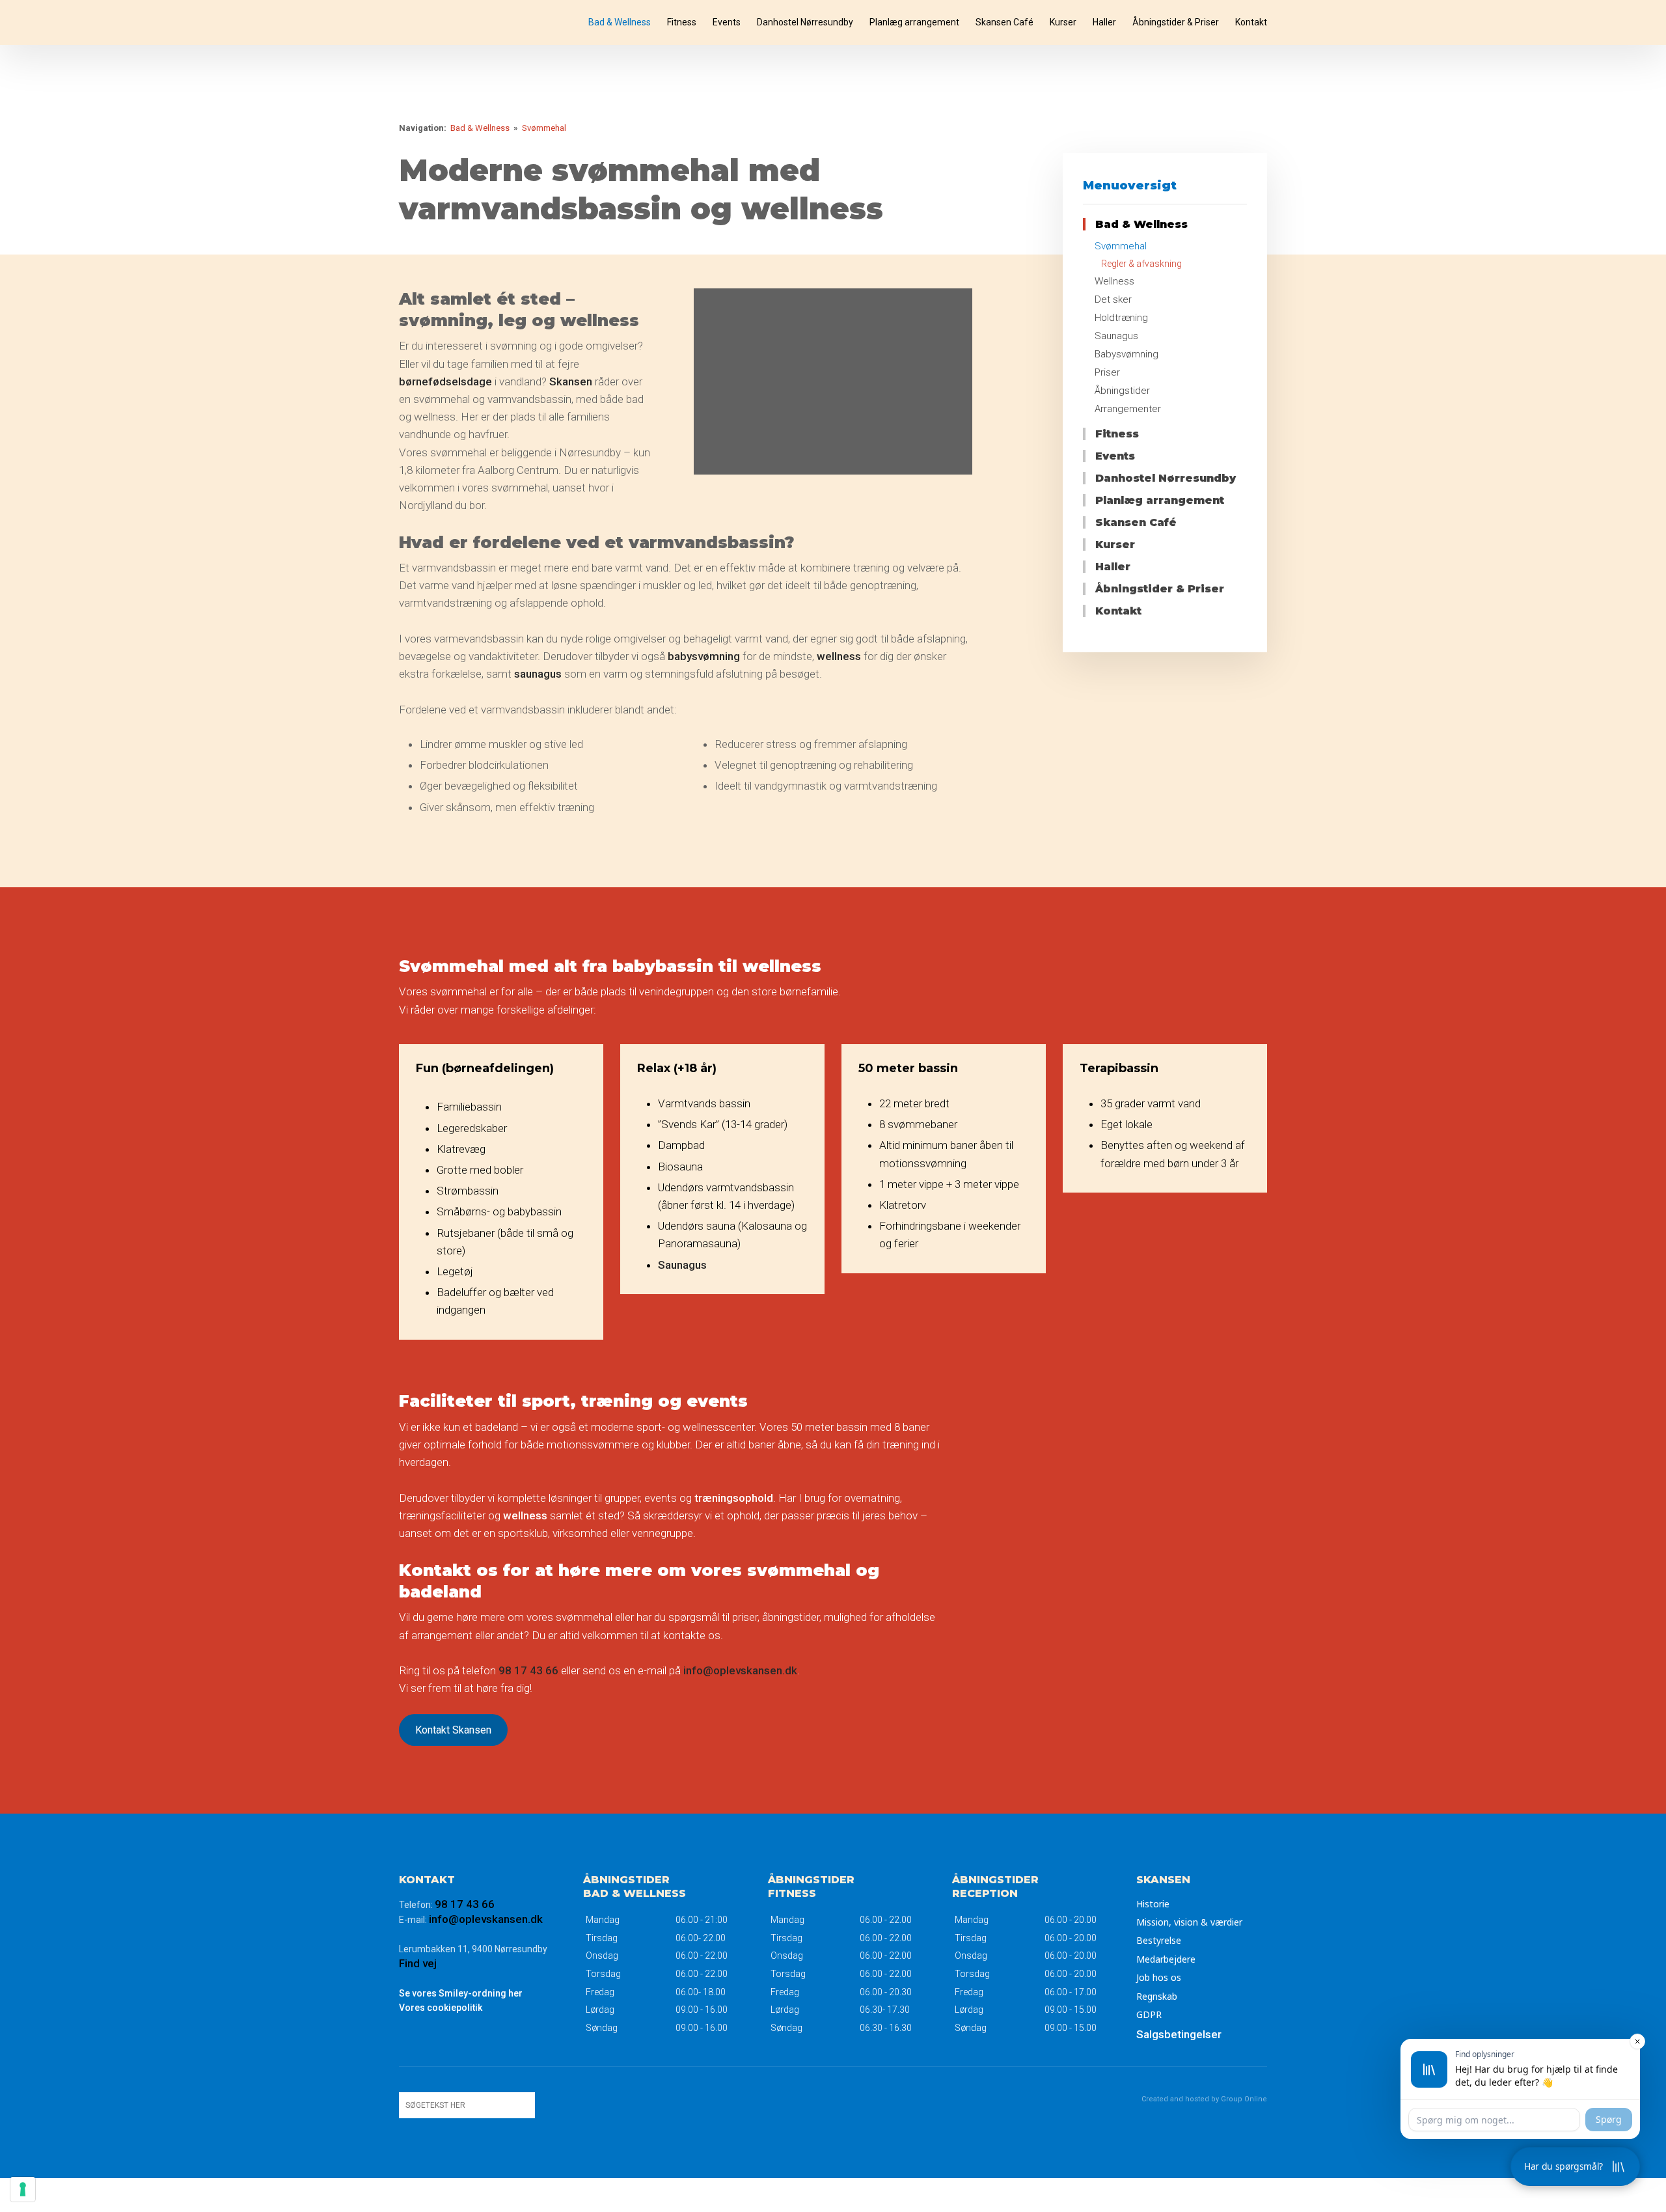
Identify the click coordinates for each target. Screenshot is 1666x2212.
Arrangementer (1128, 409)
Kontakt (1251, 22)
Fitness (682, 22)
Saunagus (1116, 336)
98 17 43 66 (528, 1670)
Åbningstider (1122, 391)
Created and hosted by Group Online (1204, 2099)
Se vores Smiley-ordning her (461, 1993)
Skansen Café (1004, 22)
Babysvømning (1127, 354)
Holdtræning (1121, 318)
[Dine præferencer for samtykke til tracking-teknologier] (23, 2189)
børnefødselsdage (445, 381)
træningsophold (734, 1498)
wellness (839, 656)
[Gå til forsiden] (457, 22)
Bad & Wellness (620, 22)
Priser (1107, 372)
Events (727, 22)
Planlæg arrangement (914, 22)
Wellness (1114, 281)
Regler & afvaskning (1141, 264)
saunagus (538, 674)
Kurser (1063, 22)
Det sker (1113, 299)
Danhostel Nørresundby (805, 22)
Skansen (571, 381)
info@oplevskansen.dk (740, 1670)
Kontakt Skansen (453, 1730)
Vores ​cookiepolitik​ (441, 2008)
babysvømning (704, 656)
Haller (1104, 22)
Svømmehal (544, 128)
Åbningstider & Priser (1176, 22)
